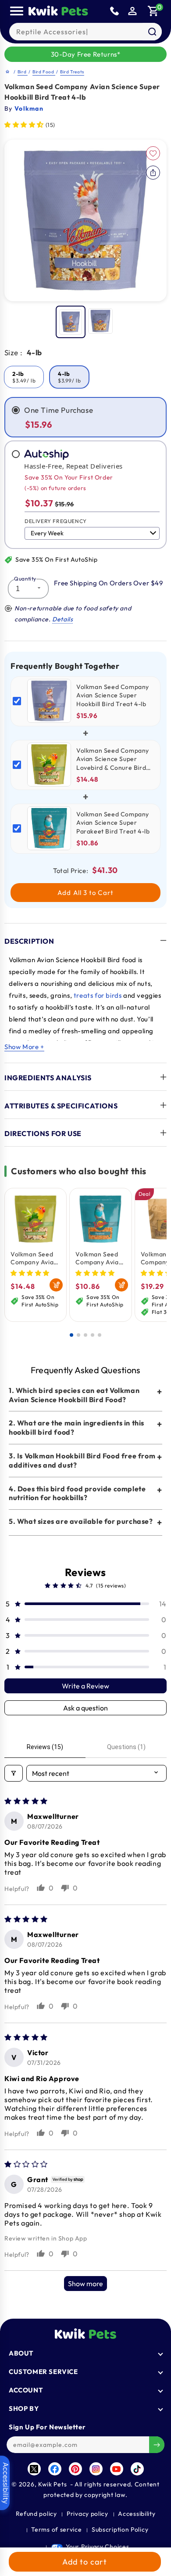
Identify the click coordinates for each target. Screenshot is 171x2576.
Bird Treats (72, 72)
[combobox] (85, 32)
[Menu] (17, 11)
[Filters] (14, 1773)
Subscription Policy (120, 2529)
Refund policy (36, 2514)
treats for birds (98, 995)
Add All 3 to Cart (85, 893)
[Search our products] (152, 32)
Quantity (25, 579)
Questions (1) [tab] (126, 1747)
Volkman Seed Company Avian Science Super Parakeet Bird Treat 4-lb (99, 1258)
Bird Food (44, 72)
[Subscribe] (157, 2445)
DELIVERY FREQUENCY (56, 521)
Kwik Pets (52, 2484)
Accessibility (137, 2514)
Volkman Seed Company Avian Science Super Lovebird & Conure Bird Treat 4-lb (34, 1258)
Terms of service (56, 2529)
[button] (153, 11)
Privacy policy (87, 2514)
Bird (23, 72)
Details (62, 619)
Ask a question (85, 1708)
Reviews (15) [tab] (45, 1747)
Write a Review (85, 1686)
